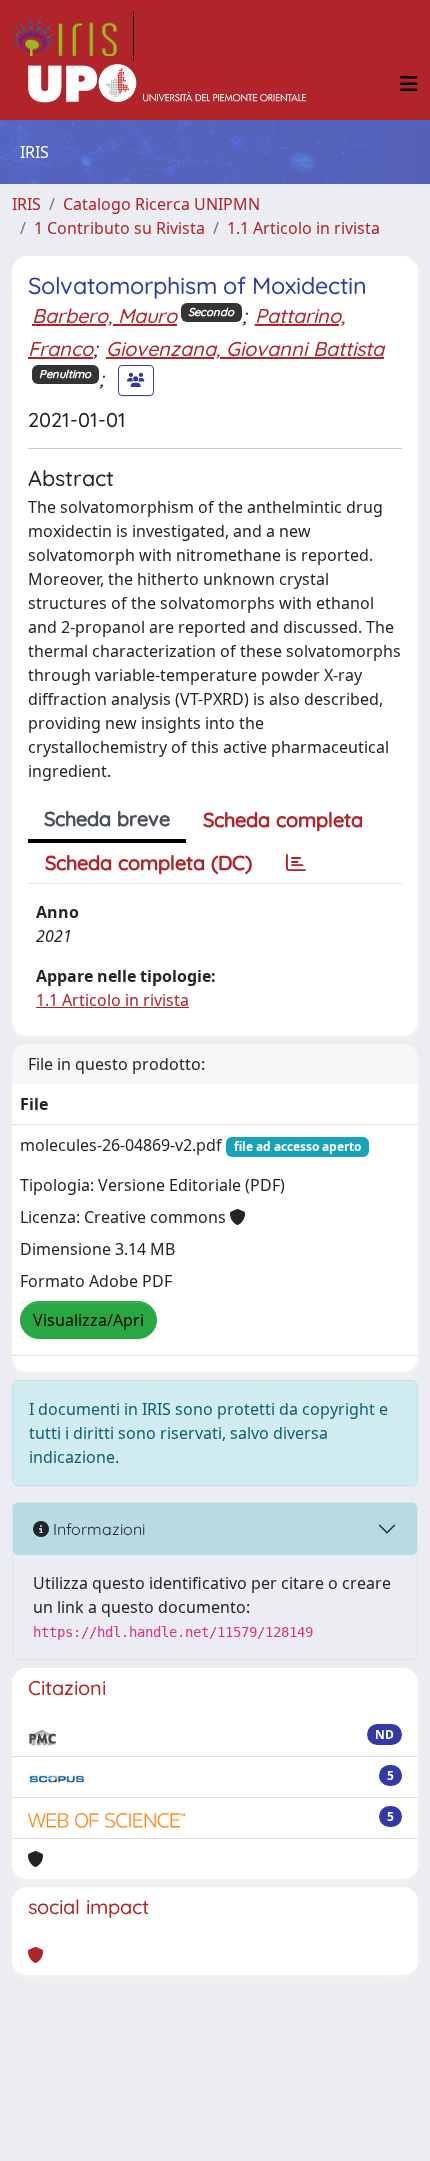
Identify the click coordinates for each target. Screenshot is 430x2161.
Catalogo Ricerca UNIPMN (161, 204)
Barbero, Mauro (104, 315)
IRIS (26, 204)
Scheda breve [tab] (107, 818)
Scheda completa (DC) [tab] (148, 862)
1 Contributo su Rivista (119, 228)
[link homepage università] (167, 84)
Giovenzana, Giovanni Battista (245, 348)
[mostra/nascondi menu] (409, 84)
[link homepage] (73, 36)
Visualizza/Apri (88, 1320)
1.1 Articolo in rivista (303, 228)
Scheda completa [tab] (283, 819)
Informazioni (97, 1529)
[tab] (296, 863)
